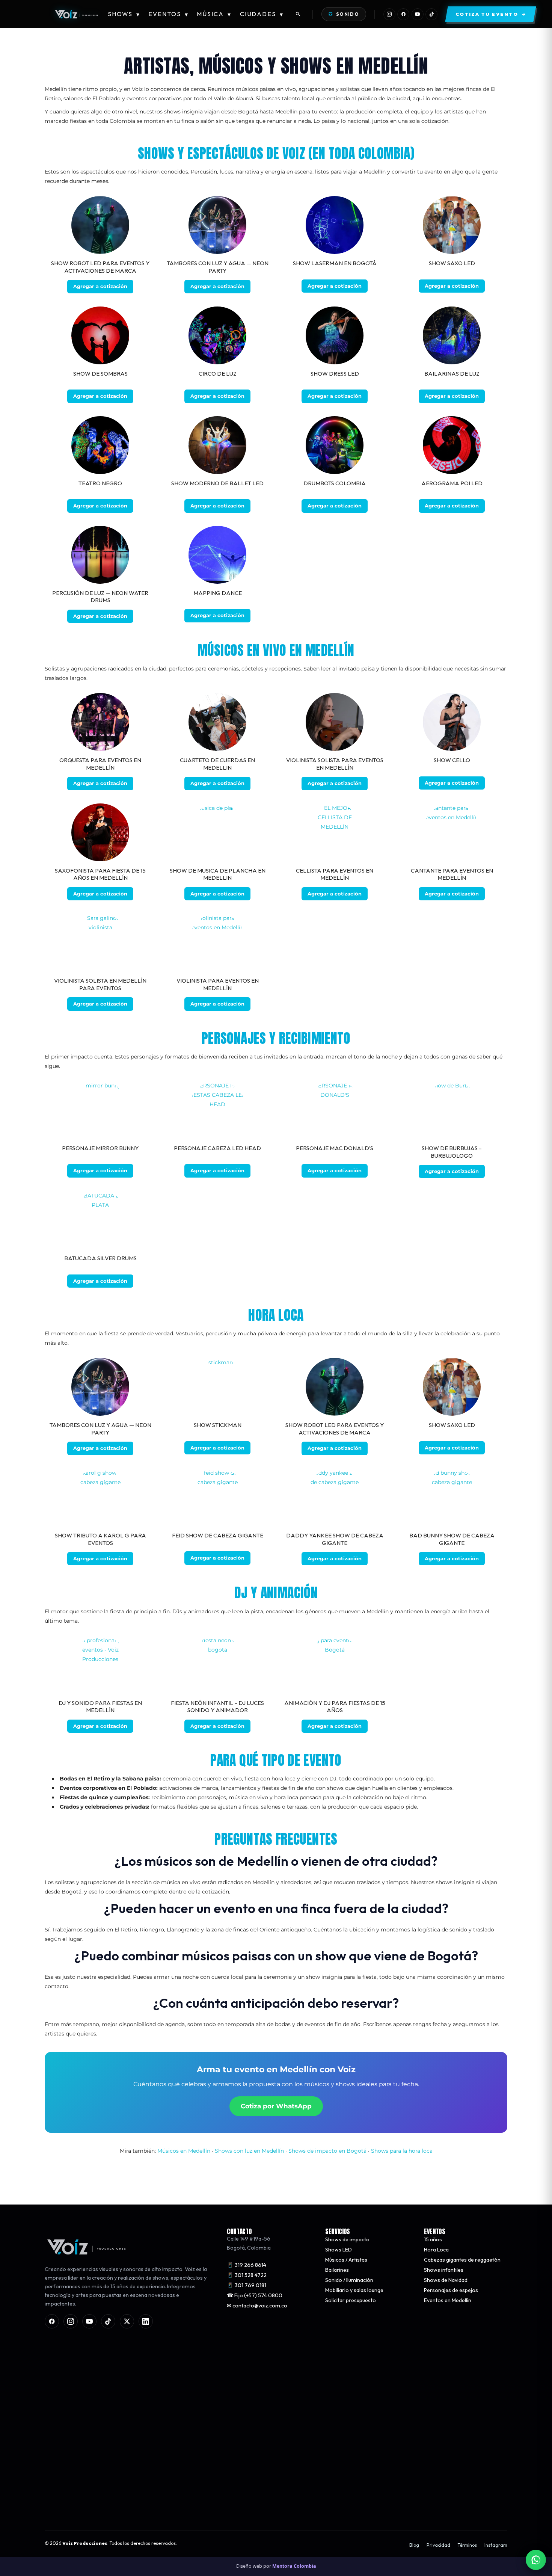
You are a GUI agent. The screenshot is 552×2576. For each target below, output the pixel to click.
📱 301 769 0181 (247, 2285)
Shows (124, 14)
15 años (433, 2240)
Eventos (168, 14)
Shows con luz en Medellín (249, 2151)
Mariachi (55, 2390)
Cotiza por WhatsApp (276, 2106)
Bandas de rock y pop (70, 2410)
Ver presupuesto (386, 2505)
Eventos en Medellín (448, 2301)
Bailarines (337, 2270)
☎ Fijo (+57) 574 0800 (255, 2295)
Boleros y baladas (66, 2420)
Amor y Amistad (246, 2380)
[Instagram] (389, 14)
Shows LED (339, 2250)
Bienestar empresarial (254, 2430)
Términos (467, 2545)
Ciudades (262, 14)
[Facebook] (403, 14)
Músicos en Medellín (184, 2151)
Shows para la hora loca (402, 2151)
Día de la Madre (245, 2390)
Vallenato (56, 2430)
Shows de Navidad (446, 2280)
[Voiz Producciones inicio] (128, 2247)
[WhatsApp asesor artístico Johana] (536, 2560)
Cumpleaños (242, 2410)
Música (214, 14)
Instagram (496, 2545)
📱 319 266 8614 (247, 2265)
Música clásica (61, 2400)
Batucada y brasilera (69, 2440)
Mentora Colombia (294, 2566)
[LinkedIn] (146, 2322)
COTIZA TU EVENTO (165, 2505)
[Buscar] (298, 14)
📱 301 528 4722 (247, 2275)
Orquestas (57, 2380)
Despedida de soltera (252, 2400)
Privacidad (438, 2545)
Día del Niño (241, 2420)
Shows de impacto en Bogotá (327, 2151)
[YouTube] (418, 14)
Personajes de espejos (451, 2291)
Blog (414, 2545)
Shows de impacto (347, 2240)
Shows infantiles (444, 2270)
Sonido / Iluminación (349, 2280)
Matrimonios (242, 2369)
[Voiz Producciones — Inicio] (76, 14)
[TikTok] (431, 14)
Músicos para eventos (71, 2369)
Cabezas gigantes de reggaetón (462, 2260)
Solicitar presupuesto (351, 2301)
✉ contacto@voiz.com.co (257, 2306)
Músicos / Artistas (346, 2260)
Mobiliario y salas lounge (354, 2291)
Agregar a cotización (100, 286)
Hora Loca (436, 2250)
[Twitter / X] (127, 2322)
